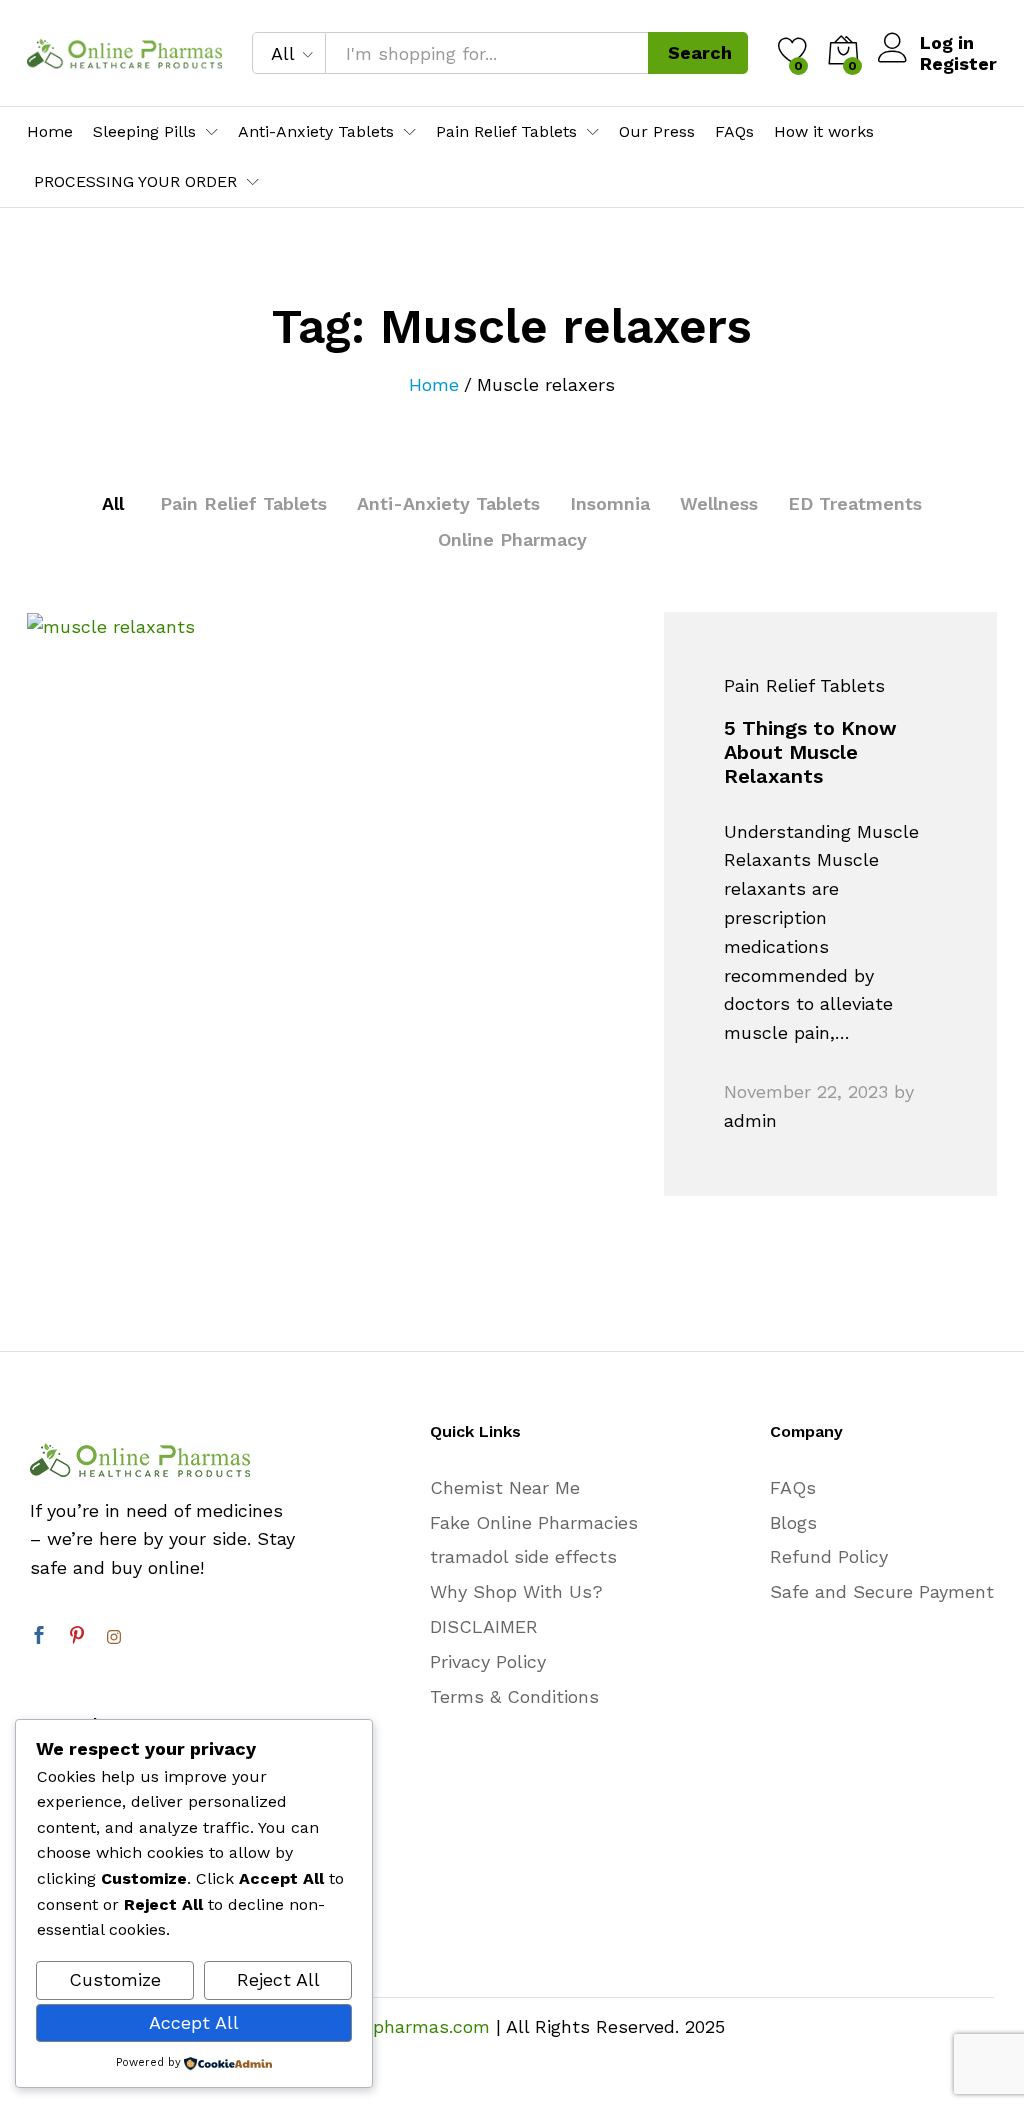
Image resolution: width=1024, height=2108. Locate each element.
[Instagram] (114, 1638)
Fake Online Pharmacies (534, 1522)
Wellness (719, 503)
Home (50, 132)
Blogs (793, 1522)
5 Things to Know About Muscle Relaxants (810, 752)
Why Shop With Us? (516, 1591)
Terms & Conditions (514, 1696)
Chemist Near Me (505, 1487)
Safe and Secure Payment (882, 1591)
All (113, 503)
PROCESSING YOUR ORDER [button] (135, 182)
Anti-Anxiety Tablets (448, 503)
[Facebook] (39, 1637)
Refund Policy (829, 1556)
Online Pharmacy (512, 539)
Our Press (657, 132)
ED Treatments (855, 503)
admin (750, 1120)
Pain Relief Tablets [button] (506, 132)
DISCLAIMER (484, 1626)
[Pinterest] (77, 1637)
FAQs (734, 132)
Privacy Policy (488, 1661)
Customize (115, 1979)
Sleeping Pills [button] (144, 132)
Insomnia (610, 503)
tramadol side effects (523, 1556)
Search (700, 52)
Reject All (278, 1979)
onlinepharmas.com (405, 2026)
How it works (824, 132)
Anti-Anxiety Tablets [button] (316, 132)
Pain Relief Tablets (243, 503)
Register (958, 63)
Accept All (194, 2022)
